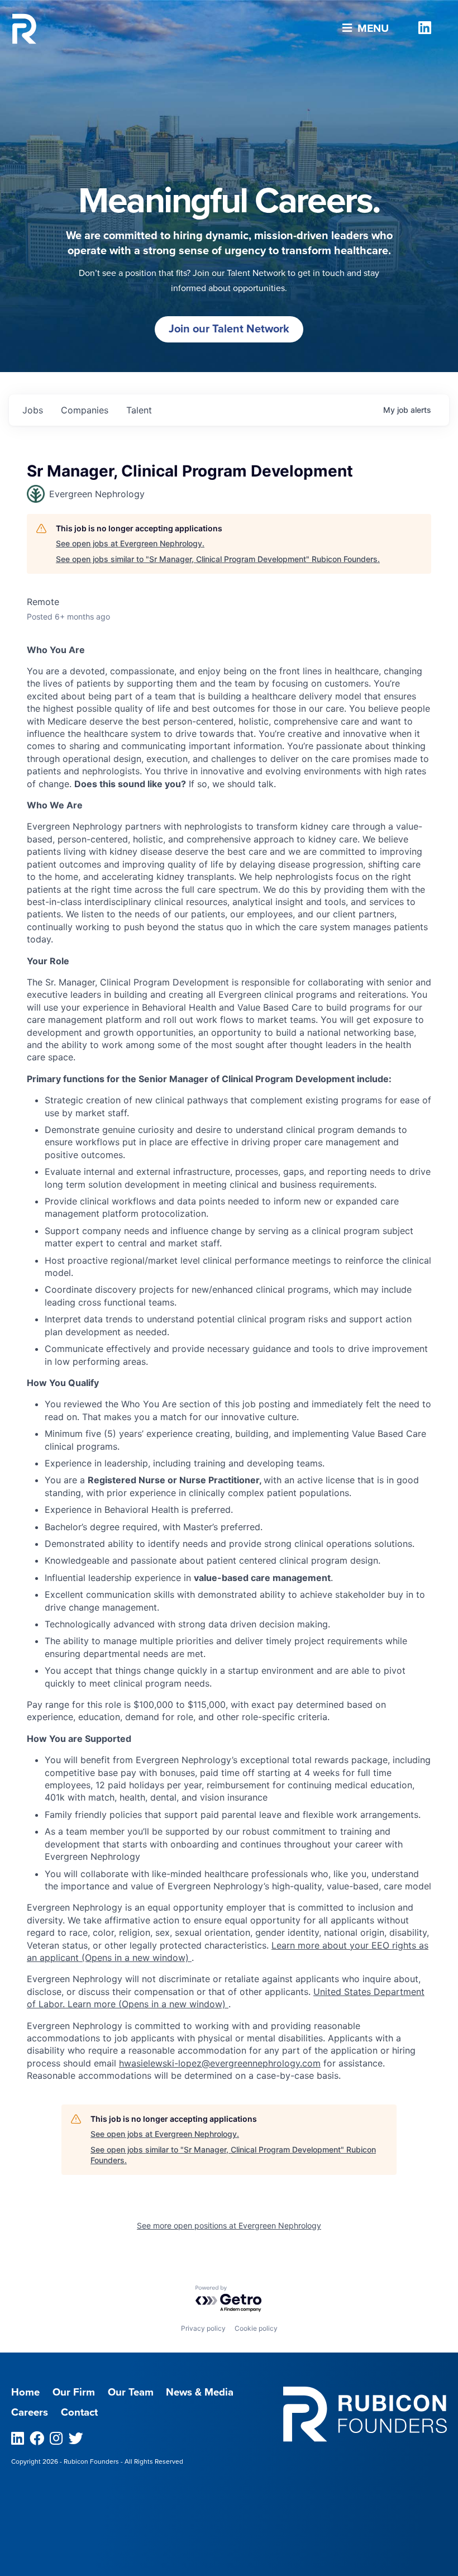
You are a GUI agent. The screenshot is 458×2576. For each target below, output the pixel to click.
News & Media (200, 2392)
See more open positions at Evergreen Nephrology (229, 2225)
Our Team (131, 2392)
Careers (30, 2412)
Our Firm (74, 2392)
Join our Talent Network (229, 329)
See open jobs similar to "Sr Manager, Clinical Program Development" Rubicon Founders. (218, 559)
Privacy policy (203, 2328)
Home (25, 2392)
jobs (33, 410)
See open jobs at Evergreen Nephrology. (130, 543)
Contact (79, 2412)
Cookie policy (256, 2328)
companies (85, 410)
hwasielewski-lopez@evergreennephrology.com (220, 2063)
